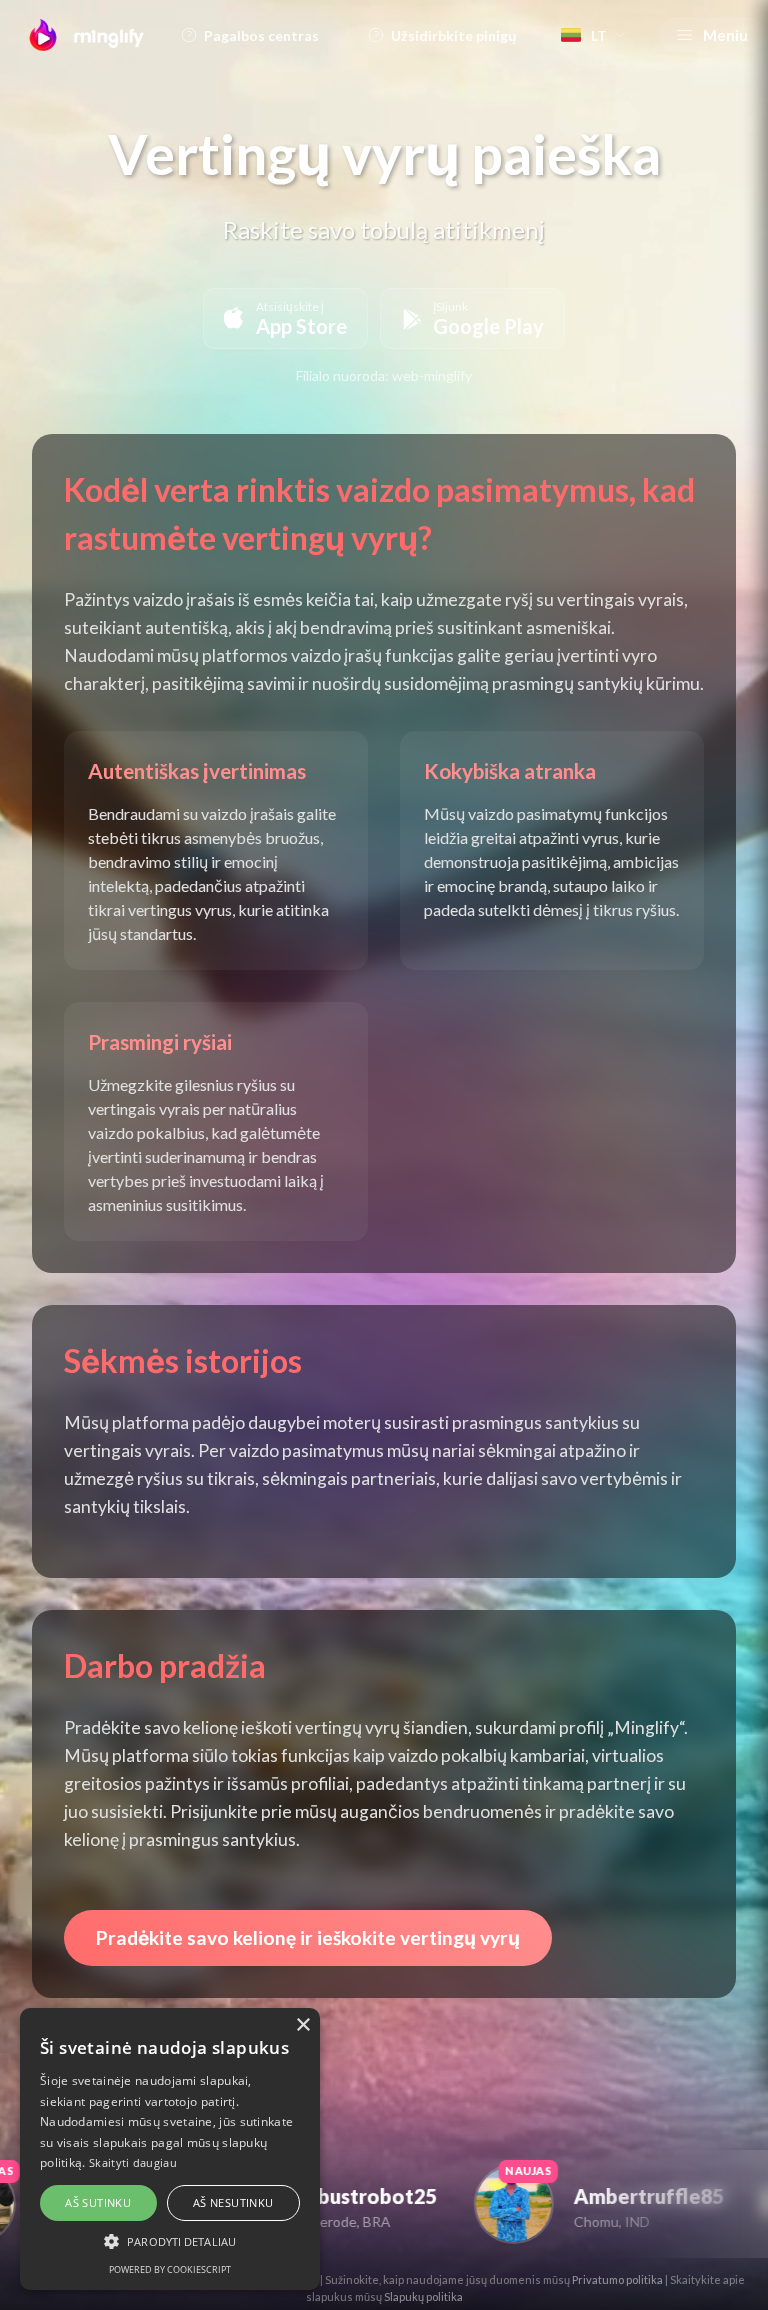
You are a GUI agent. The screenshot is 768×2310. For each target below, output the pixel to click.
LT (599, 35)
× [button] (302, 2025)
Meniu (725, 35)
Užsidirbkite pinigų (454, 35)
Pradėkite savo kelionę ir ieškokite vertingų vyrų (308, 1937)
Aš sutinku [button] (98, 2202)
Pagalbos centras (261, 35)
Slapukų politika (423, 2296)
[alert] (170, 2149)
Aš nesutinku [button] (233, 2202)
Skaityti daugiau (133, 2162)
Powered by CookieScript (170, 2269)
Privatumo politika (617, 2279)
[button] (170, 2241)
